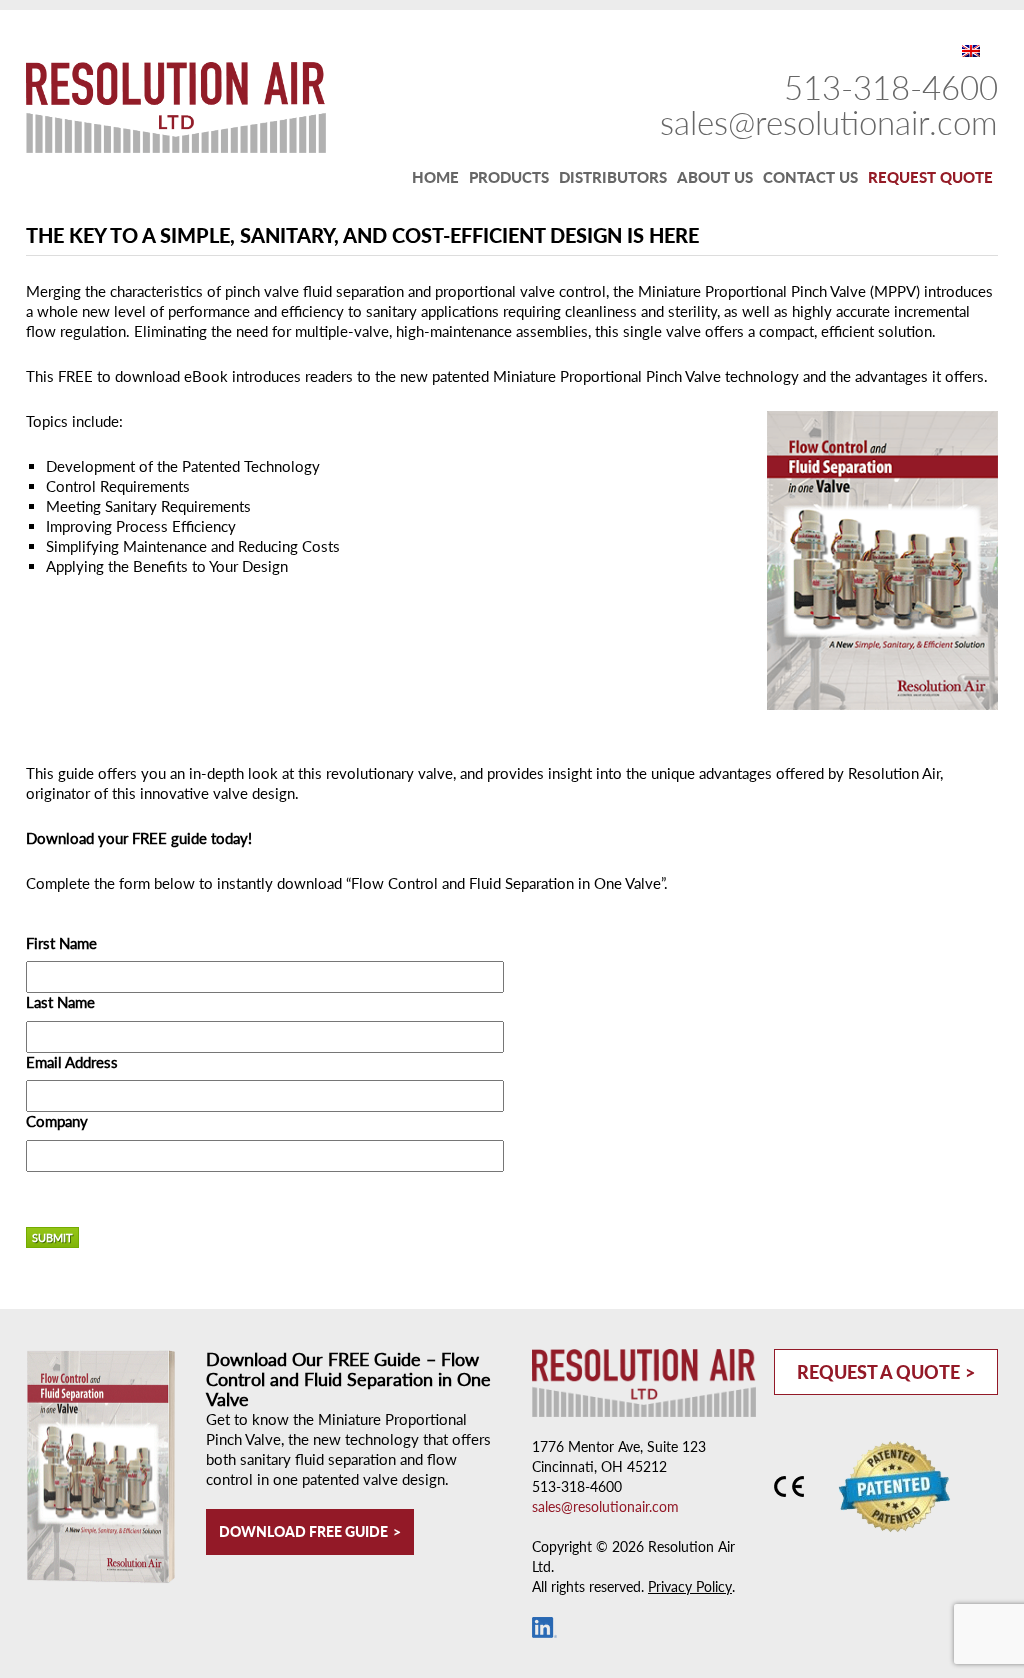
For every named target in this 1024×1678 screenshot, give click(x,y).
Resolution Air (165, 107)
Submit (52, 1237)
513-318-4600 (891, 87)
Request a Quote (878, 1372)
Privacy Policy (690, 1586)
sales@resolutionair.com (829, 122)
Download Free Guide (303, 1531)
